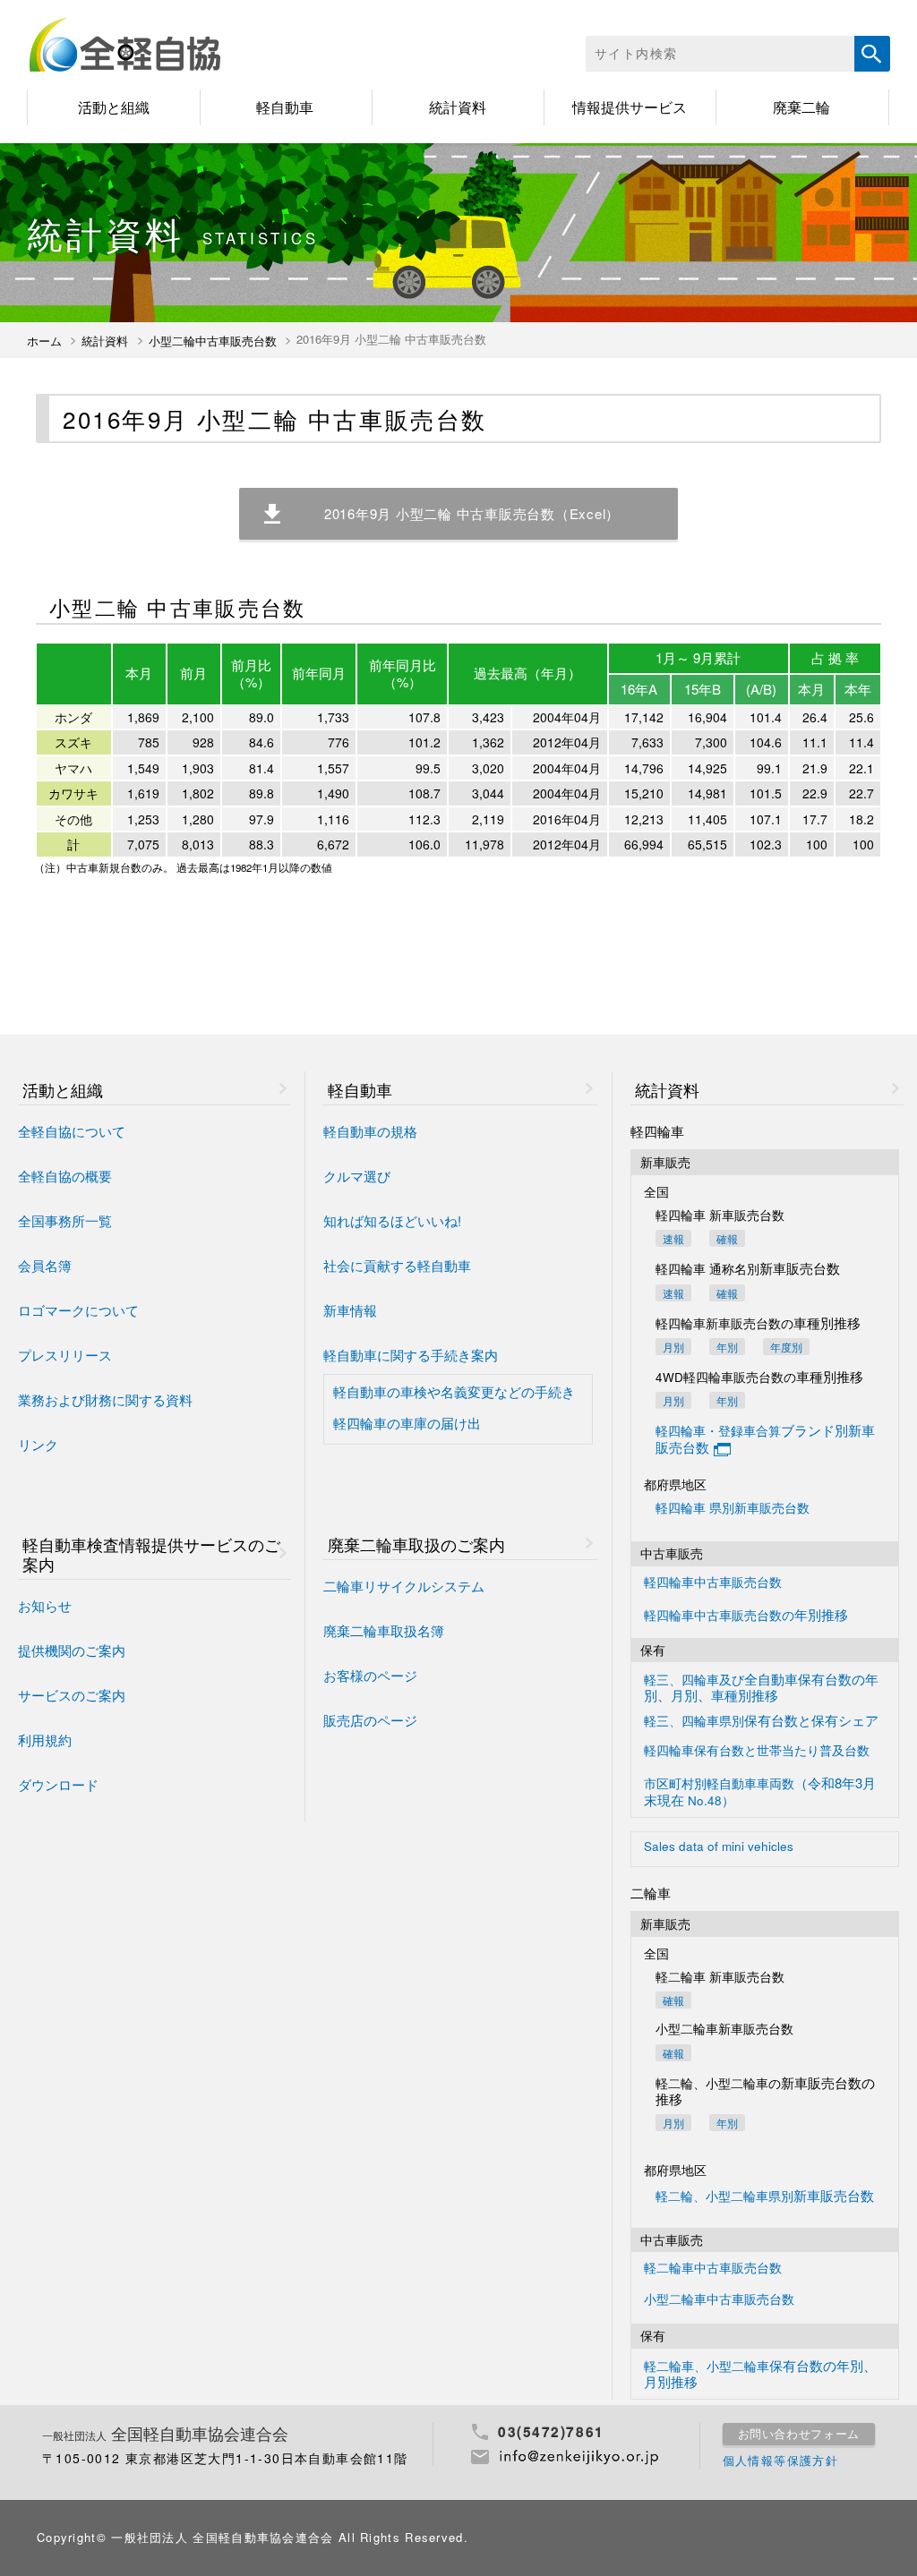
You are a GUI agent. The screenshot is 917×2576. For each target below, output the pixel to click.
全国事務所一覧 (65, 1221)
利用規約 (45, 1740)
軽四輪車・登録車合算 (765, 1439)
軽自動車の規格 (370, 1132)
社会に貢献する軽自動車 (397, 1266)
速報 (673, 1238)
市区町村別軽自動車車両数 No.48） (760, 1791)
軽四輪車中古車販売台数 (713, 1583)
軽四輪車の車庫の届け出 (407, 1424)
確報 (727, 1238)
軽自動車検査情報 (151, 1554)
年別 (727, 1347)
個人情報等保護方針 (781, 2461)
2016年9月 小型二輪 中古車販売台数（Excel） (472, 513)
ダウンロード (58, 1785)
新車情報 (350, 1311)
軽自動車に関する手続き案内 (411, 1356)
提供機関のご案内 (72, 1651)
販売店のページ (370, 1721)
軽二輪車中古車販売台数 (713, 2269)
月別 (673, 1347)
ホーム (44, 341)
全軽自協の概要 (65, 1177)
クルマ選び (357, 1177)
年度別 (786, 1347)
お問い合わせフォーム (799, 2434)
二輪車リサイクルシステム (404, 1587)
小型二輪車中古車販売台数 (719, 2300)
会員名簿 (45, 1266)
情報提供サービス (630, 107)
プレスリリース (65, 1356)
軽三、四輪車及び (761, 1687)
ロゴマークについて (78, 1311)
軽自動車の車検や (454, 1392)
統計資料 (458, 107)
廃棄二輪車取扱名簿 (384, 1631)
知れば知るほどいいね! (392, 1221)
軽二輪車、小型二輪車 (760, 2374)
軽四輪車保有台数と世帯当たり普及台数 (757, 1751)
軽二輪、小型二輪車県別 (765, 2196)
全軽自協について (72, 1132)
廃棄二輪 (801, 107)
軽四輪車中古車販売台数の (746, 1615)
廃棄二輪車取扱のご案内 (416, 1544)
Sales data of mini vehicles (719, 1847)
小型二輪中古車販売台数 (213, 341)
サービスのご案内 (72, 1696)
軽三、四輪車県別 (761, 1721)
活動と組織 (114, 107)
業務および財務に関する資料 (105, 1400)
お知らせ (45, 1606)
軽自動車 (285, 107)
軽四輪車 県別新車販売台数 (733, 1509)
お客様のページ (370, 1676)
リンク (38, 1445)
